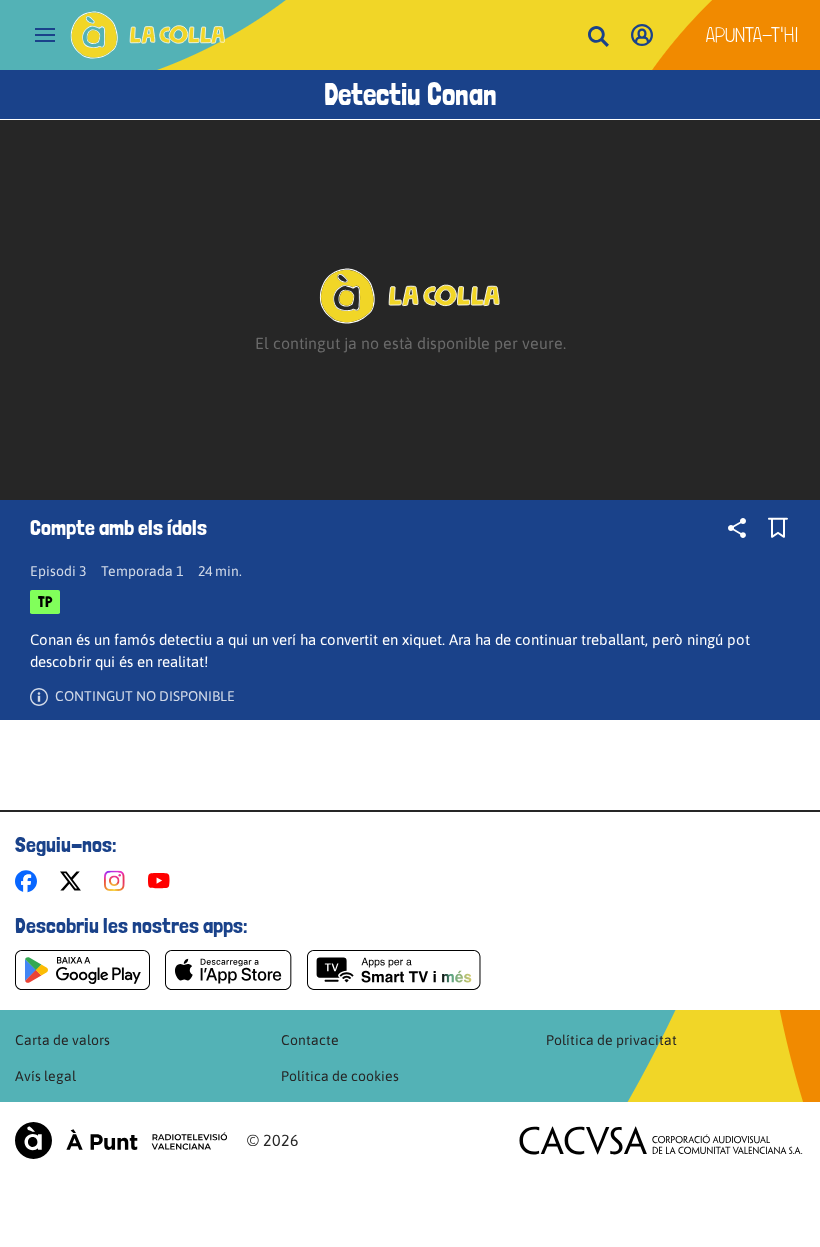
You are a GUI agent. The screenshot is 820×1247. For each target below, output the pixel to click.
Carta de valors (62, 1040)
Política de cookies (340, 1076)
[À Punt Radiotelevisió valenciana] (121, 1140)
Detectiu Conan (410, 94)
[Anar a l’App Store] (228, 970)
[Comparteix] (737, 528)
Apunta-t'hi (752, 35)
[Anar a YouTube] (163, 881)
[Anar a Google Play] (82, 970)
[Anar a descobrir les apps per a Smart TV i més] (394, 970)
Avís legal (45, 1076)
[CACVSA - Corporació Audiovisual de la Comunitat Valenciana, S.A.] (661, 1140)
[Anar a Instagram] (118, 881)
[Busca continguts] (598, 37)
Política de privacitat (611, 1040)
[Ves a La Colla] (148, 35)
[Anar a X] (74, 881)
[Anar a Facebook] (30, 881)
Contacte (310, 1040)
